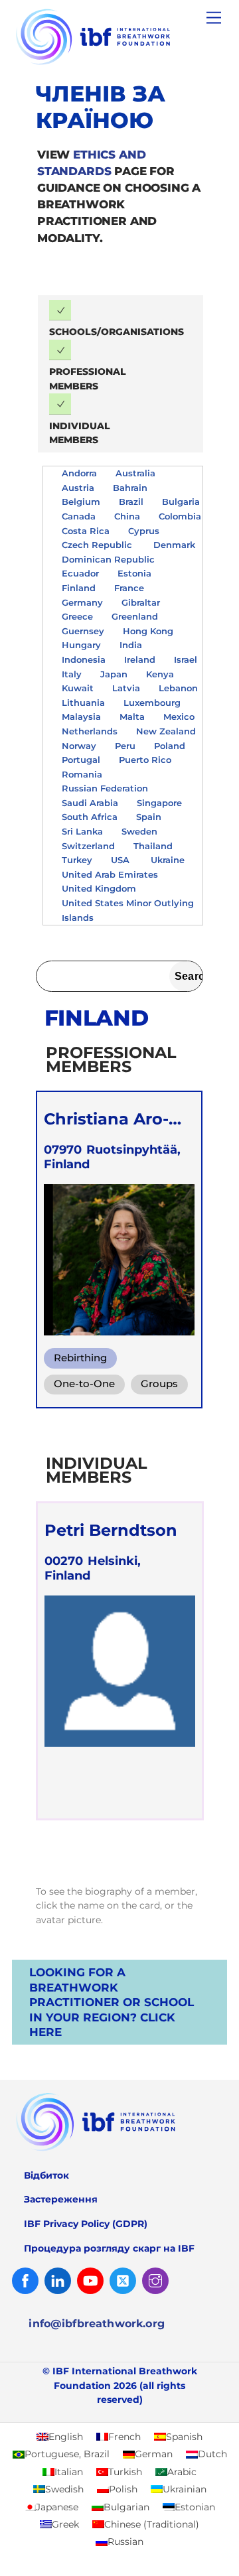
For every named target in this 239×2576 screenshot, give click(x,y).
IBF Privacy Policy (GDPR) (86, 2224)
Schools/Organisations (117, 332)
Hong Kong (148, 631)
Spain (149, 817)
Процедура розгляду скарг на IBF (109, 2248)
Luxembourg (152, 703)
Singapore (159, 803)
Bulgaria (181, 502)
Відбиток (46, 2175)
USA (121, 860)
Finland (79, 588)
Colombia (180, 516)
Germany (82, 602)
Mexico (179, 716)
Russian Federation (105, 788)
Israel (186, 659)
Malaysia (81, 716)
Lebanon (178, 688)
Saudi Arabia (90, 803)
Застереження (61, 2199)
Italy (72, 674)
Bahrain (130, 488)
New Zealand (166, 731)
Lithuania (83, 703)
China (127, 516)
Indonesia (84, 659)
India (131, 645)
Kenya (160, 674)
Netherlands (90, 731)
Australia (135, 473)
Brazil (131, 502)
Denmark (174, 545)
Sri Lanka (82, 831)
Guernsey (83, 631)
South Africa (90, 817)
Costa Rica (86, 531)
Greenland (135, 616)
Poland (170, 746)
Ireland (140, 659)
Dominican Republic (110, 559)
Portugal (81, 760)
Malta (132, 716)
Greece (77, 616)
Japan (114, 674)
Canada (79, 516)
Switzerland (88, 846)
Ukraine (168, 860)
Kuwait (78, 688)
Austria (78, 488)
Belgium (81, 502)
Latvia (126, 688)
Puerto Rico (145, 760)
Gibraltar (141, 602)
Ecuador (80, 573)
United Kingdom (99, 888)
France (129, 588)
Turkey (77, 860)
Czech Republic (98, 545)
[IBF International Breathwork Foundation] (116, 65)
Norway (79, 746)
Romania (82, 774)
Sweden (139, 831)
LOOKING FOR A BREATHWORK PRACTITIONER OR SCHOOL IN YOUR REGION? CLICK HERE (112, 2002)
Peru (125, 746)
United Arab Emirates (111, 874)
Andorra (79, 473)
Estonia (134, 573)
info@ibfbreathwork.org (97, 2324)
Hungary (81, 645)
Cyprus (144, 531)
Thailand (153, 846)
